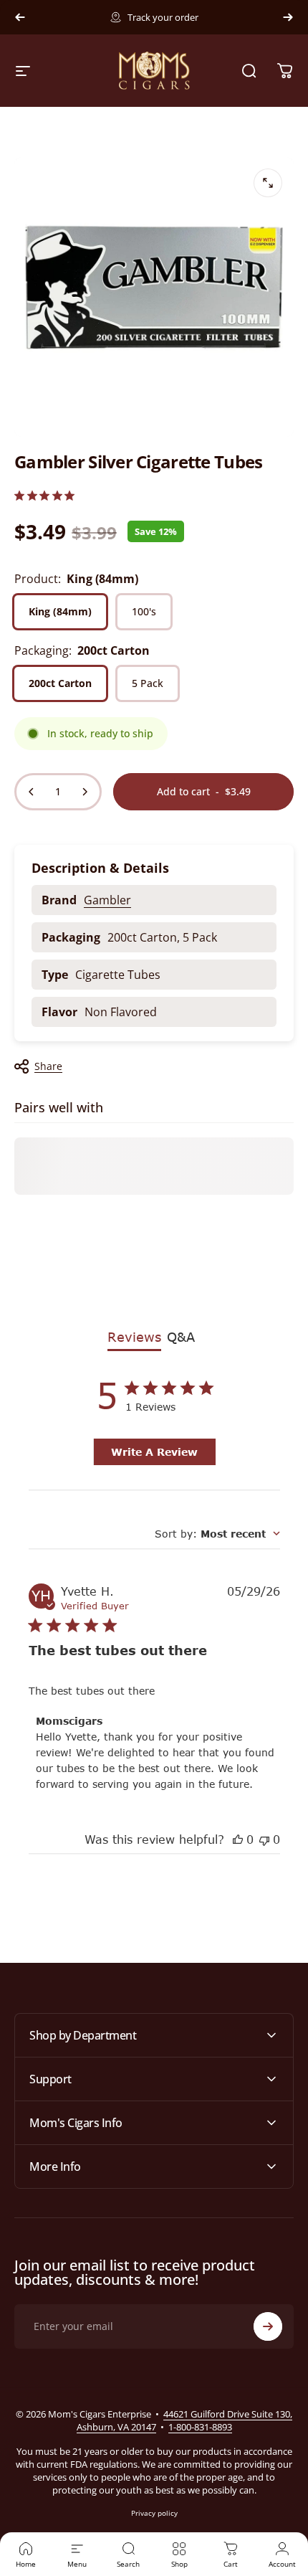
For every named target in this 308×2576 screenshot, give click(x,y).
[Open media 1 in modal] (268, 183)
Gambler (107, 900)
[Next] (288, 17)
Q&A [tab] (181, 1337)
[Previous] (20, 17)
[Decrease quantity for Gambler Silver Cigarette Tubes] (32, 792)
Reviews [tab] (134, 1337)
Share (48, 1066)
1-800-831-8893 (200, 2427)
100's (144, 611)
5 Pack (148, 683)
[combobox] (217, 1534)
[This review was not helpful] (264, 1839)
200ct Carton (60, 683)
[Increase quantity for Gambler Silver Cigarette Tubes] (85, 792)
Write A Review (154, 1452)
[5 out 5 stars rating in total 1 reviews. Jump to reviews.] (44, 495)
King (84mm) (60, 611)
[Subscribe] (268, 2326)
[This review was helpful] (238, 1839)
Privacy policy (154, 2513)
